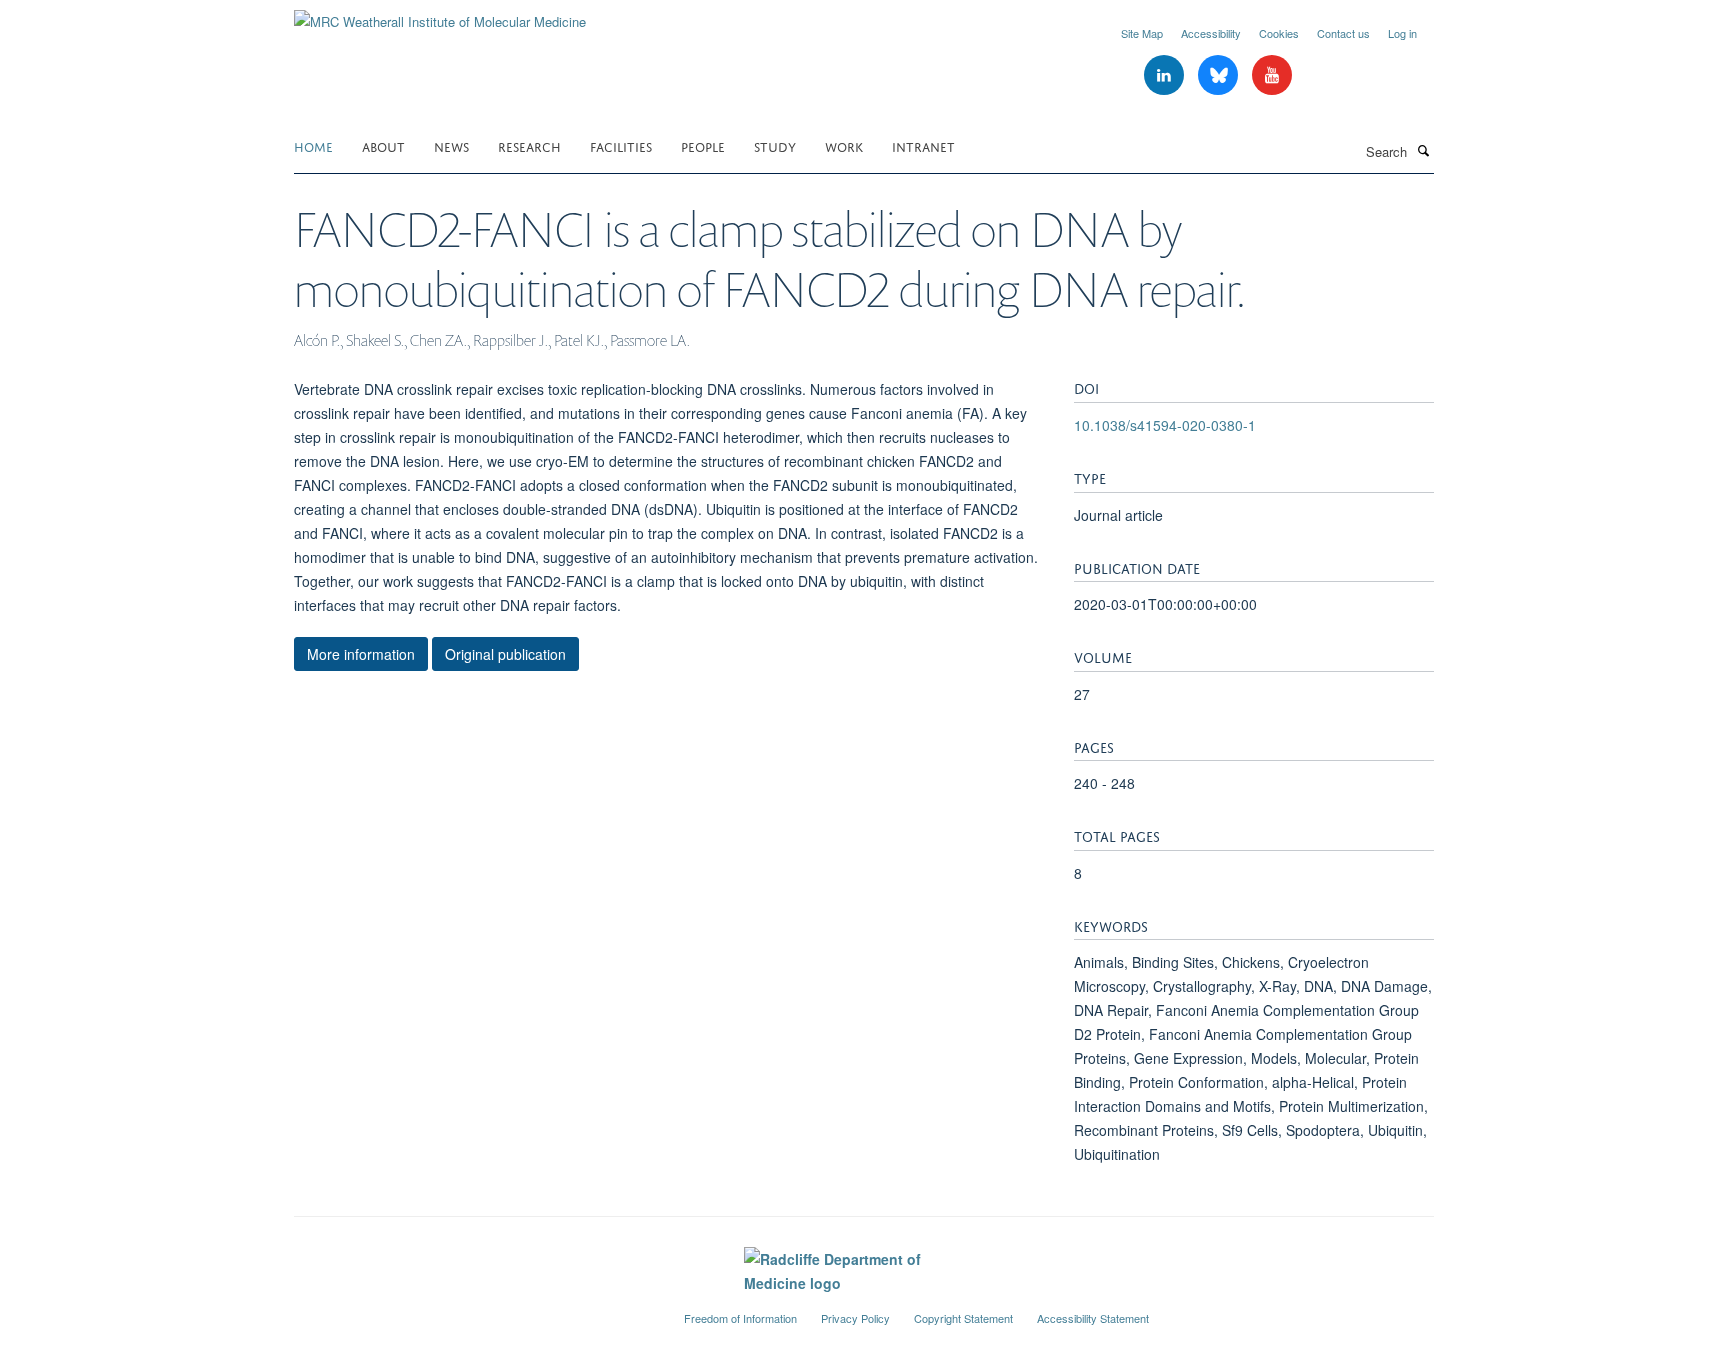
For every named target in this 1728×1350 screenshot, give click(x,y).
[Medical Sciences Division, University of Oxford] (474, 1310)
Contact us (1343, 33)
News (451, 145)
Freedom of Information (740, 1318)
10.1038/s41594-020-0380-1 (1165, 425)
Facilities (621, 145)
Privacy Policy (855, 1318)
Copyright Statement (963, 1318)
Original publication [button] (505, 654)
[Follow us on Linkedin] (1166, 75)
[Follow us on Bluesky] (1220, 75)
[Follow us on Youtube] (1272, 75)
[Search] (1423, 150)
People (703, 145)
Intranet (923, 145)
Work (844, 145)
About (383, 145)
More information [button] (361, 654)
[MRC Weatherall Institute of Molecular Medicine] (440, 14)
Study (775, 145)
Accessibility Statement (1093, 1318)
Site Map (1142, 33)
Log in (1402, 33)
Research (529, 145)
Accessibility (1211, 33)
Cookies (1279, 33)
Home (313, 145)
